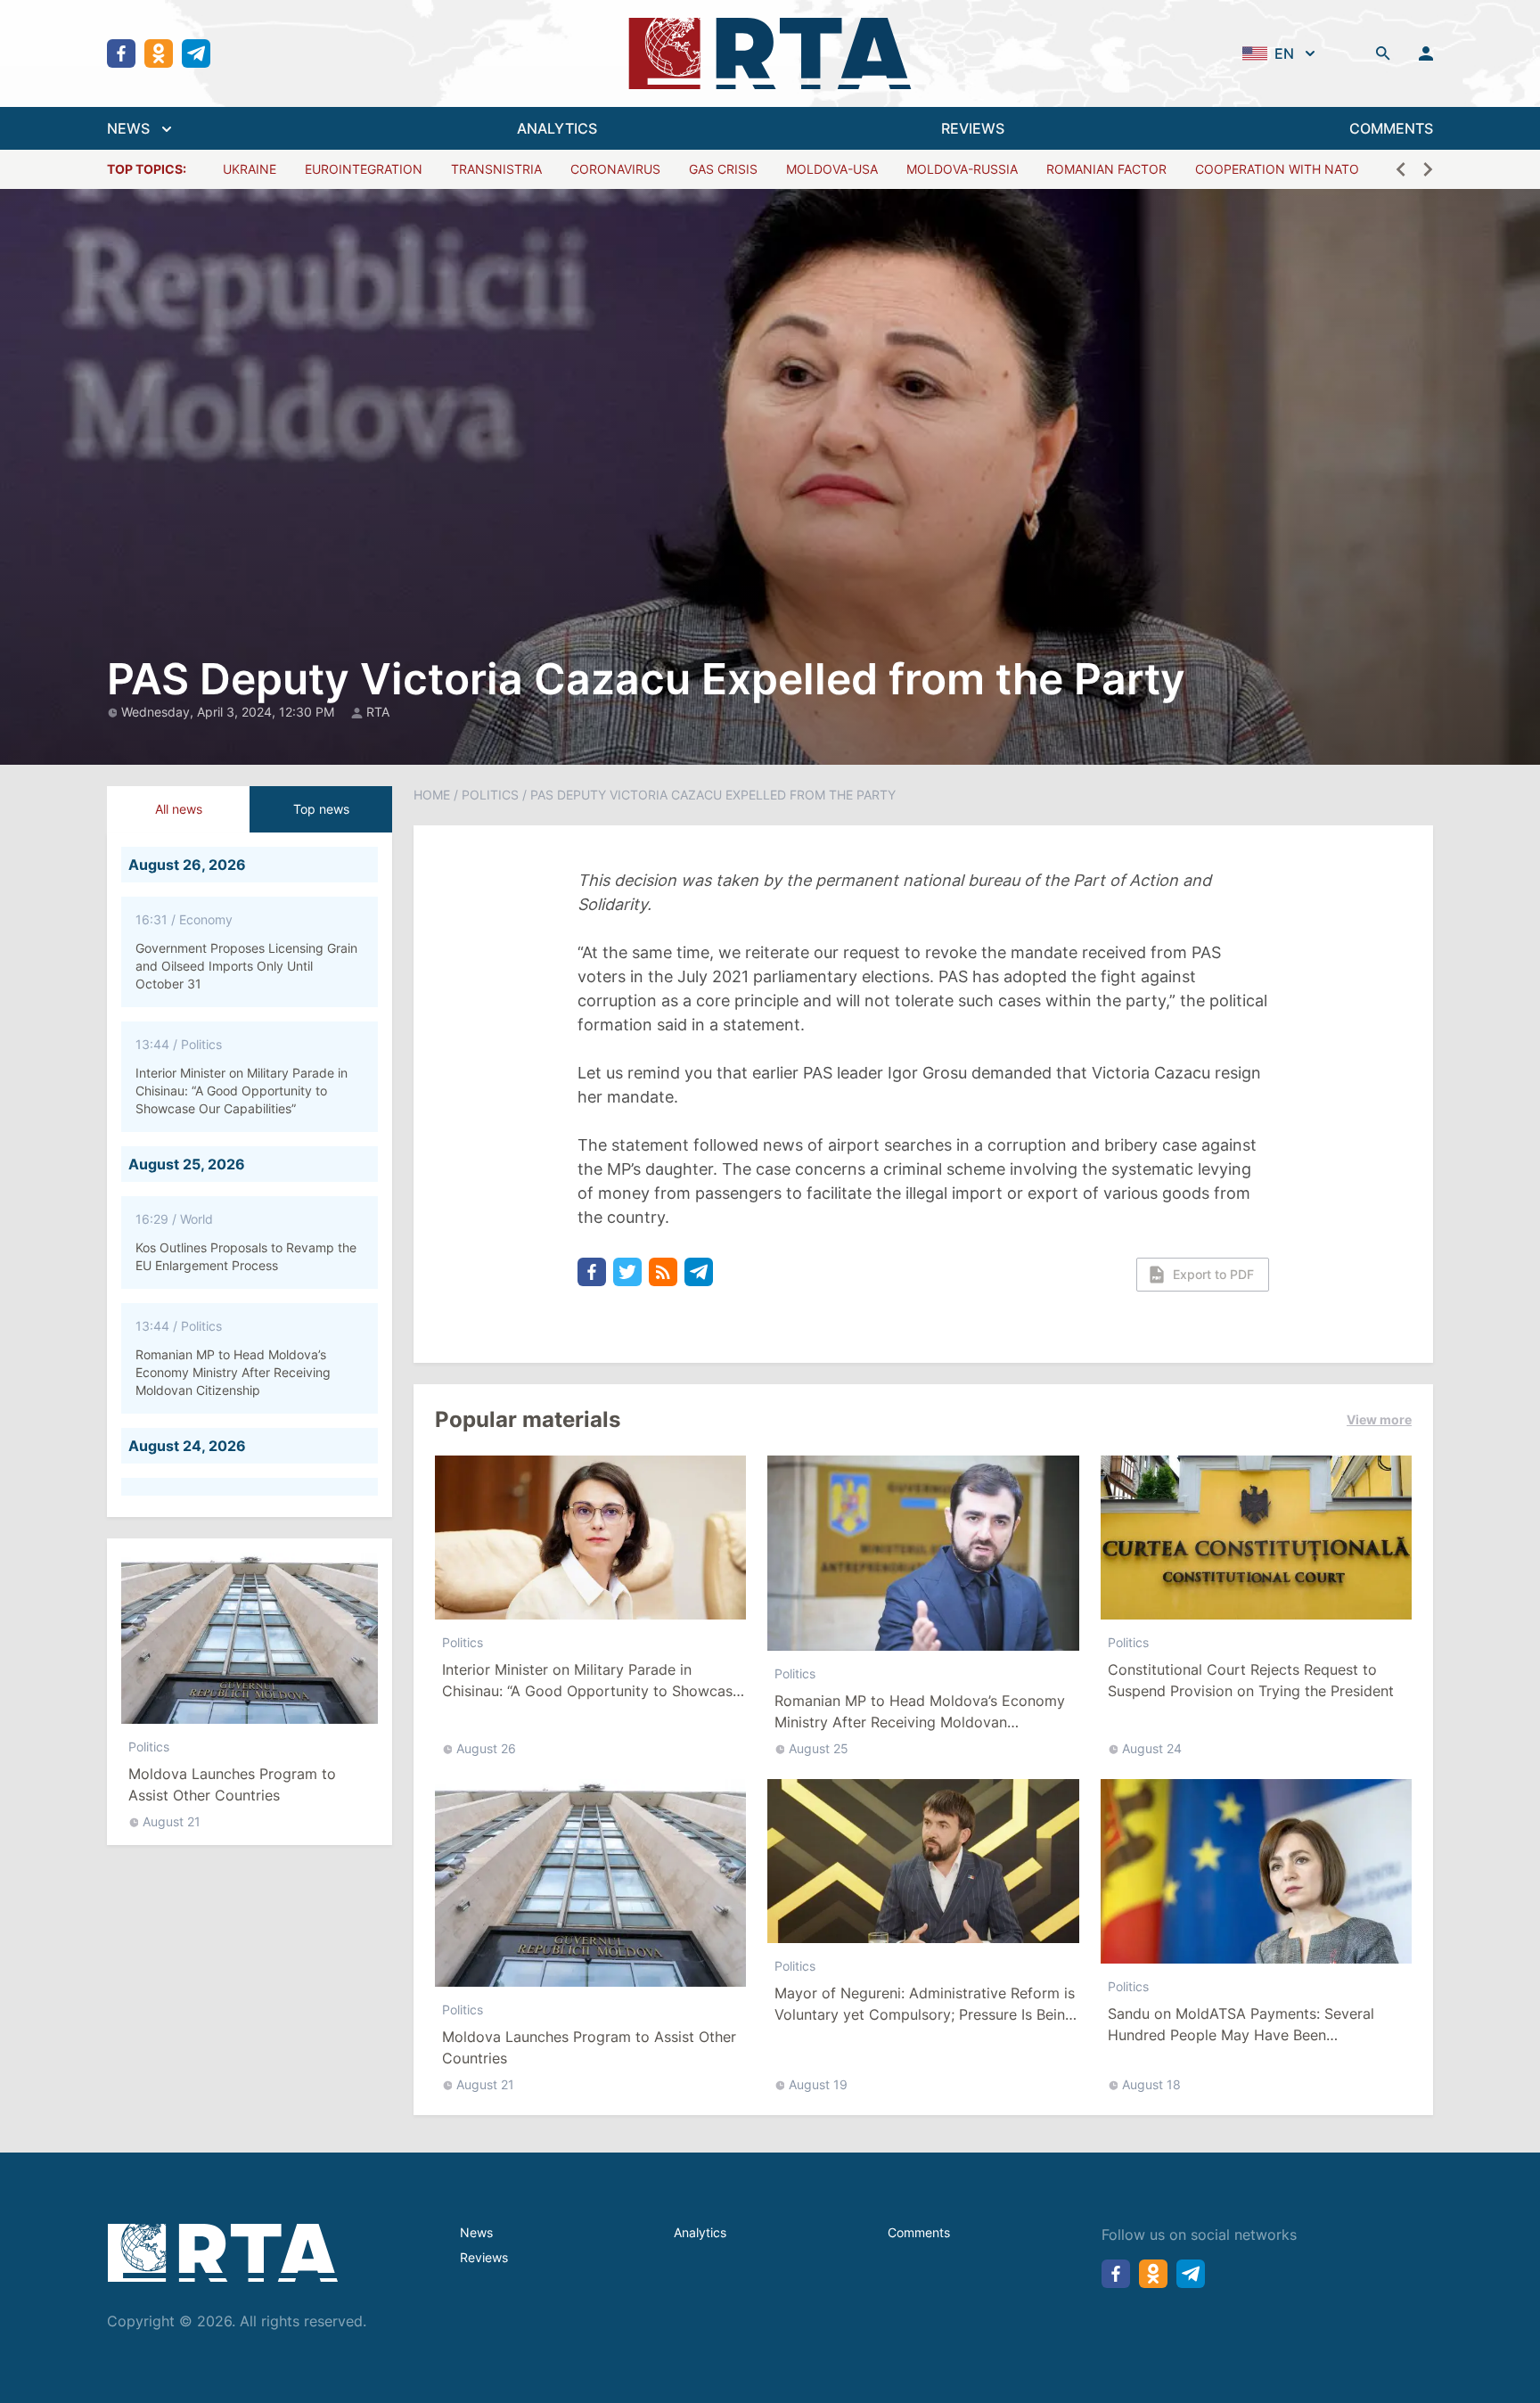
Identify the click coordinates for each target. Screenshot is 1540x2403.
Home (432, 795)
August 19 (818, 2084)
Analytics (700, 2232)
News (476, 2232)
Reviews (484, 2257)
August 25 (819, 1748)
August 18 (1151, 2084)
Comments (919, 2232)
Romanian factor (1106, 169)
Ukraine (250, 169)
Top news (321, 809)
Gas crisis (723, 169)
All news (179, 809)
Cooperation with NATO (1277, 169)
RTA (378, 712)
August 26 (486, 1748)
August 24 (1152, 1748)
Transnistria (496, 169)
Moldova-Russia (962, 169)
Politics (149, 1747)
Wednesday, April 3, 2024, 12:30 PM (229, 712)
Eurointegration (364, 169)
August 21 (172, 1821)
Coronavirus (615, 169)
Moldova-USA (832, 169)
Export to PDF (1213, 1274)
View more (1379, 1419)
